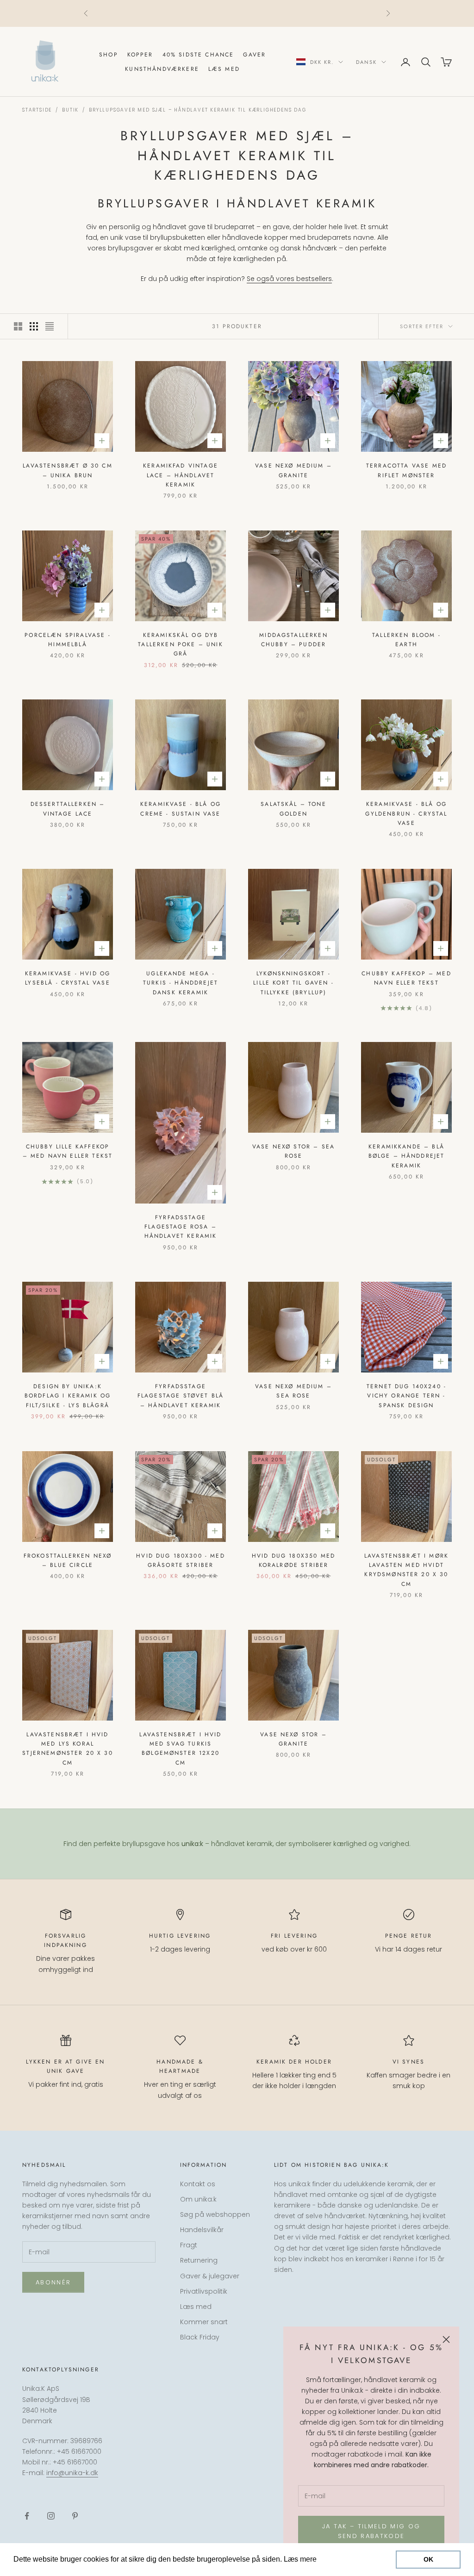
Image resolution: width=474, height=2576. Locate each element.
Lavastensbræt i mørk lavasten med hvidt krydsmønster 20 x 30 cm (406, 1570)
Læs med (224, 69)
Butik (70, 110)
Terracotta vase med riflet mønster (406, 470)
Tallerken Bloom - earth (406, 640)
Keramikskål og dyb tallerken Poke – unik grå (180, 645)
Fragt (189, 2245)
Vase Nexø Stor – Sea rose (293, 1151)
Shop (109, 55)
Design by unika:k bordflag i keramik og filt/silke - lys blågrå (68, 1396)
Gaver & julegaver (210, 2276)
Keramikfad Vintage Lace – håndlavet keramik (181, 475)
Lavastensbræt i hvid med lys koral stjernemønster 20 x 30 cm (68, 1749)
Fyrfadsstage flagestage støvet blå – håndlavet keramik (181, 1396)
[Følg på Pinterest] (75, 2516)
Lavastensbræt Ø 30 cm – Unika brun (67, 470)
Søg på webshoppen (215, 2214)
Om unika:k (198, 2199)
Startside (37, 110)
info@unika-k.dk (72, 2473)
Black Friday (200, 2337)
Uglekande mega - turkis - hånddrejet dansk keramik (181, 983)
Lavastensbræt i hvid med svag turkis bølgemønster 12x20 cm (180, 1749)
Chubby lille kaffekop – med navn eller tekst (68, 1151)
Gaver (254, 55)
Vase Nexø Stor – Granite (293, 1739)
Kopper (140, 55)
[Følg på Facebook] (27, 2516)
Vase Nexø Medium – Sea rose (293, 1391)
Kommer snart (204, 2322)
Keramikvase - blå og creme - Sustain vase (181, 809)
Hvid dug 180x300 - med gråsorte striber (181, 1560)
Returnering (199, 2260)
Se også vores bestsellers (289, 279)
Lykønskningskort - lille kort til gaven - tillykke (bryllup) (293, 983)
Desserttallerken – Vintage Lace (68, 809)
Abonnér (53, 2282)
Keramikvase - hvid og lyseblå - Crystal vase (68, 978)
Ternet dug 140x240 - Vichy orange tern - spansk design (406, 1396)
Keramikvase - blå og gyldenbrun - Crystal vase (406, 814)
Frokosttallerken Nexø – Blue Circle (68, 1560)
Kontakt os (198, 2184)
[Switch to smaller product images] (34, 326)
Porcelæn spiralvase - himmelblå (67, 640)
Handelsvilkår (202, 2230)
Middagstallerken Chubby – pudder (293, 640)
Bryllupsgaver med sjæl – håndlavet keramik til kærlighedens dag (197, 110)
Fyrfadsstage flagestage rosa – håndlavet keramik (181, 1227)
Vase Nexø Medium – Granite (293, 470)
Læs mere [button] (336, 2559)
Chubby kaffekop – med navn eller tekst (406, 978)
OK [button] (428, 2559)
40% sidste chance (198, 55)
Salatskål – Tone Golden (293, 809)
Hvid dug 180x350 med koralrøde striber (293, 1560)
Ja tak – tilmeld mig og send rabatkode (371, 2531)
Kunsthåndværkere (162, 69)
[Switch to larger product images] (18, 326)
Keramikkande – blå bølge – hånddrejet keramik (407, 1156)
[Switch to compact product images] (50, 326)
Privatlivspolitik (204, 2291)
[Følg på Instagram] (51, 2516)
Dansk (366, 62)
